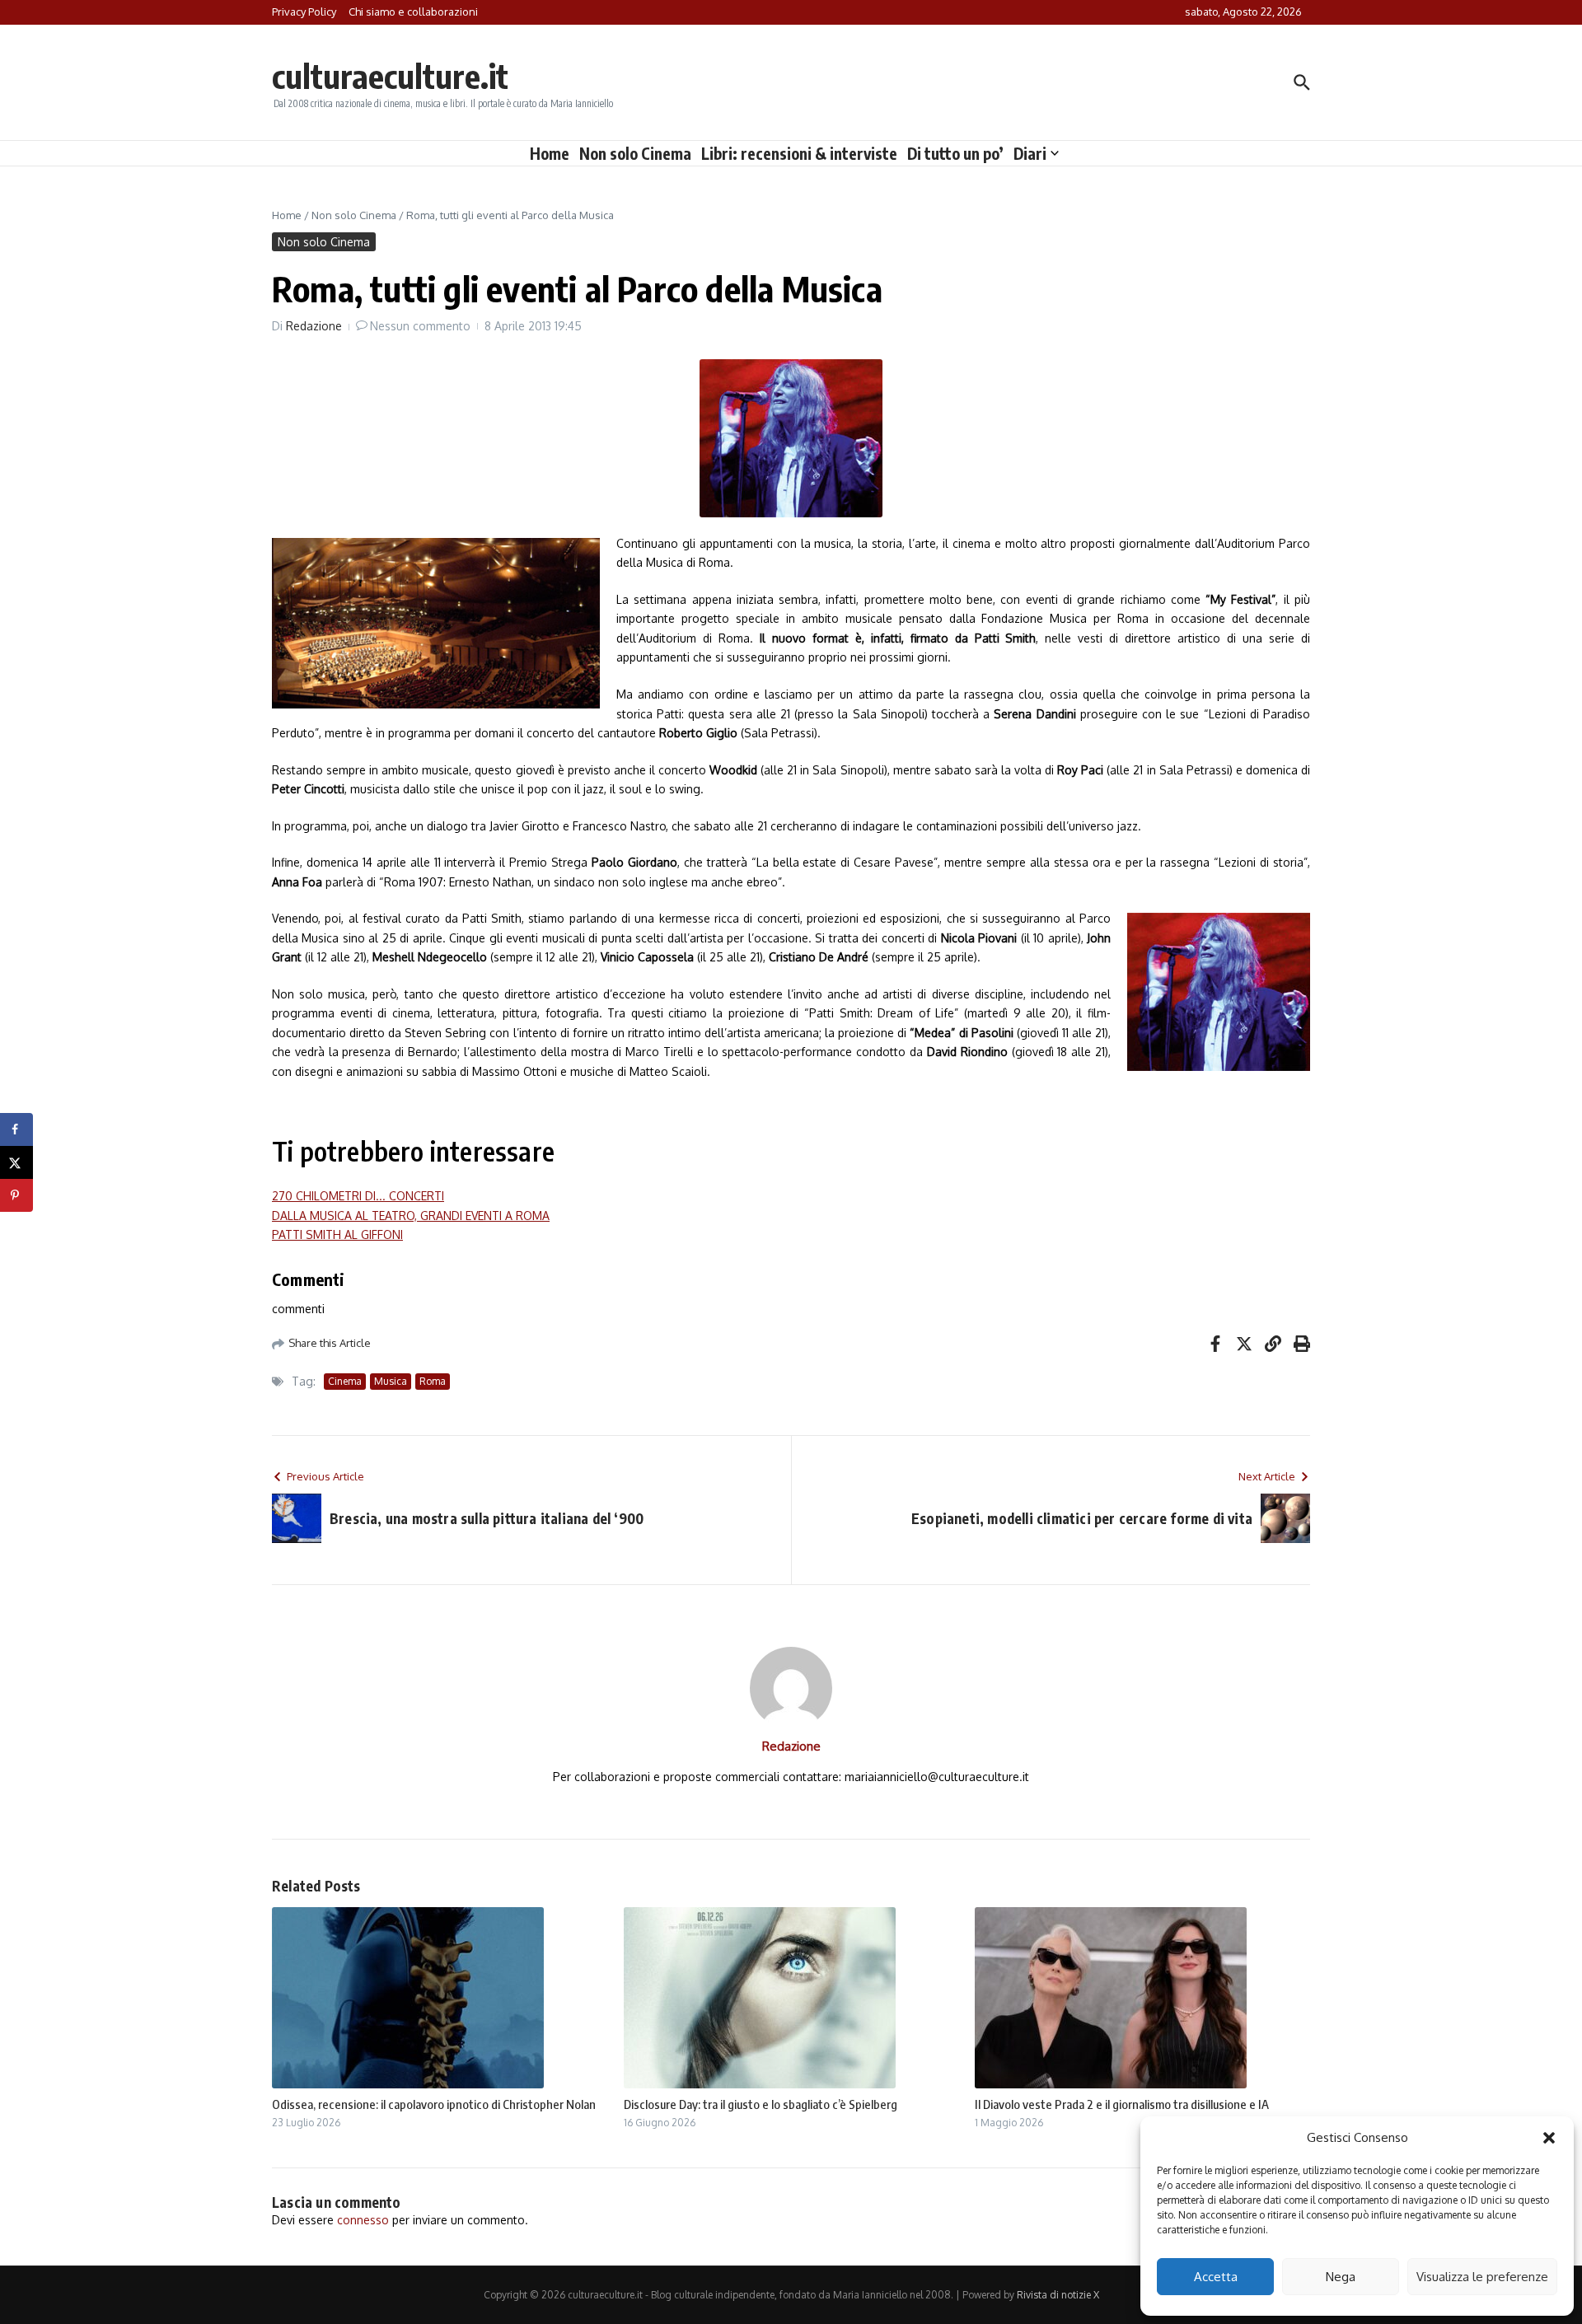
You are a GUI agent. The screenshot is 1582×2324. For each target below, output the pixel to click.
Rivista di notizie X (1058, 2295)
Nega (1341, 2277)
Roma (433, 1381)
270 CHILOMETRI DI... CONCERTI (358, 1196)
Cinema (345, 1381)
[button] (1549, 2138)
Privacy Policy (304, 12)
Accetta (1216, 2277)
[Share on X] (16, 1162)
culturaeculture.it (390, 76)
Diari (1030, 153)
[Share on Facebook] (16, 1129)
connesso (363, 2220)
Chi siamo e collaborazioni (413, 12)
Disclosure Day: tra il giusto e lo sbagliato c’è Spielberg (761, 2104)
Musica (391, 1381)
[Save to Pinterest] (16, 1195)
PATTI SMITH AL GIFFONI (337, 1234)
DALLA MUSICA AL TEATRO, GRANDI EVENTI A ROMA (411, 1216)
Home (550, 153)
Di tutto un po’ (955, 153)
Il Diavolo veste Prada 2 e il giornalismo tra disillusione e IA (1122, 2104)
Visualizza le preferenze (1482, 2277)
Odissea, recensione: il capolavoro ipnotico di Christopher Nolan (434, 2104)
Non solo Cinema (635, 153)
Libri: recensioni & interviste (799, 153)
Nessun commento (420, 326)
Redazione (314, 326)
